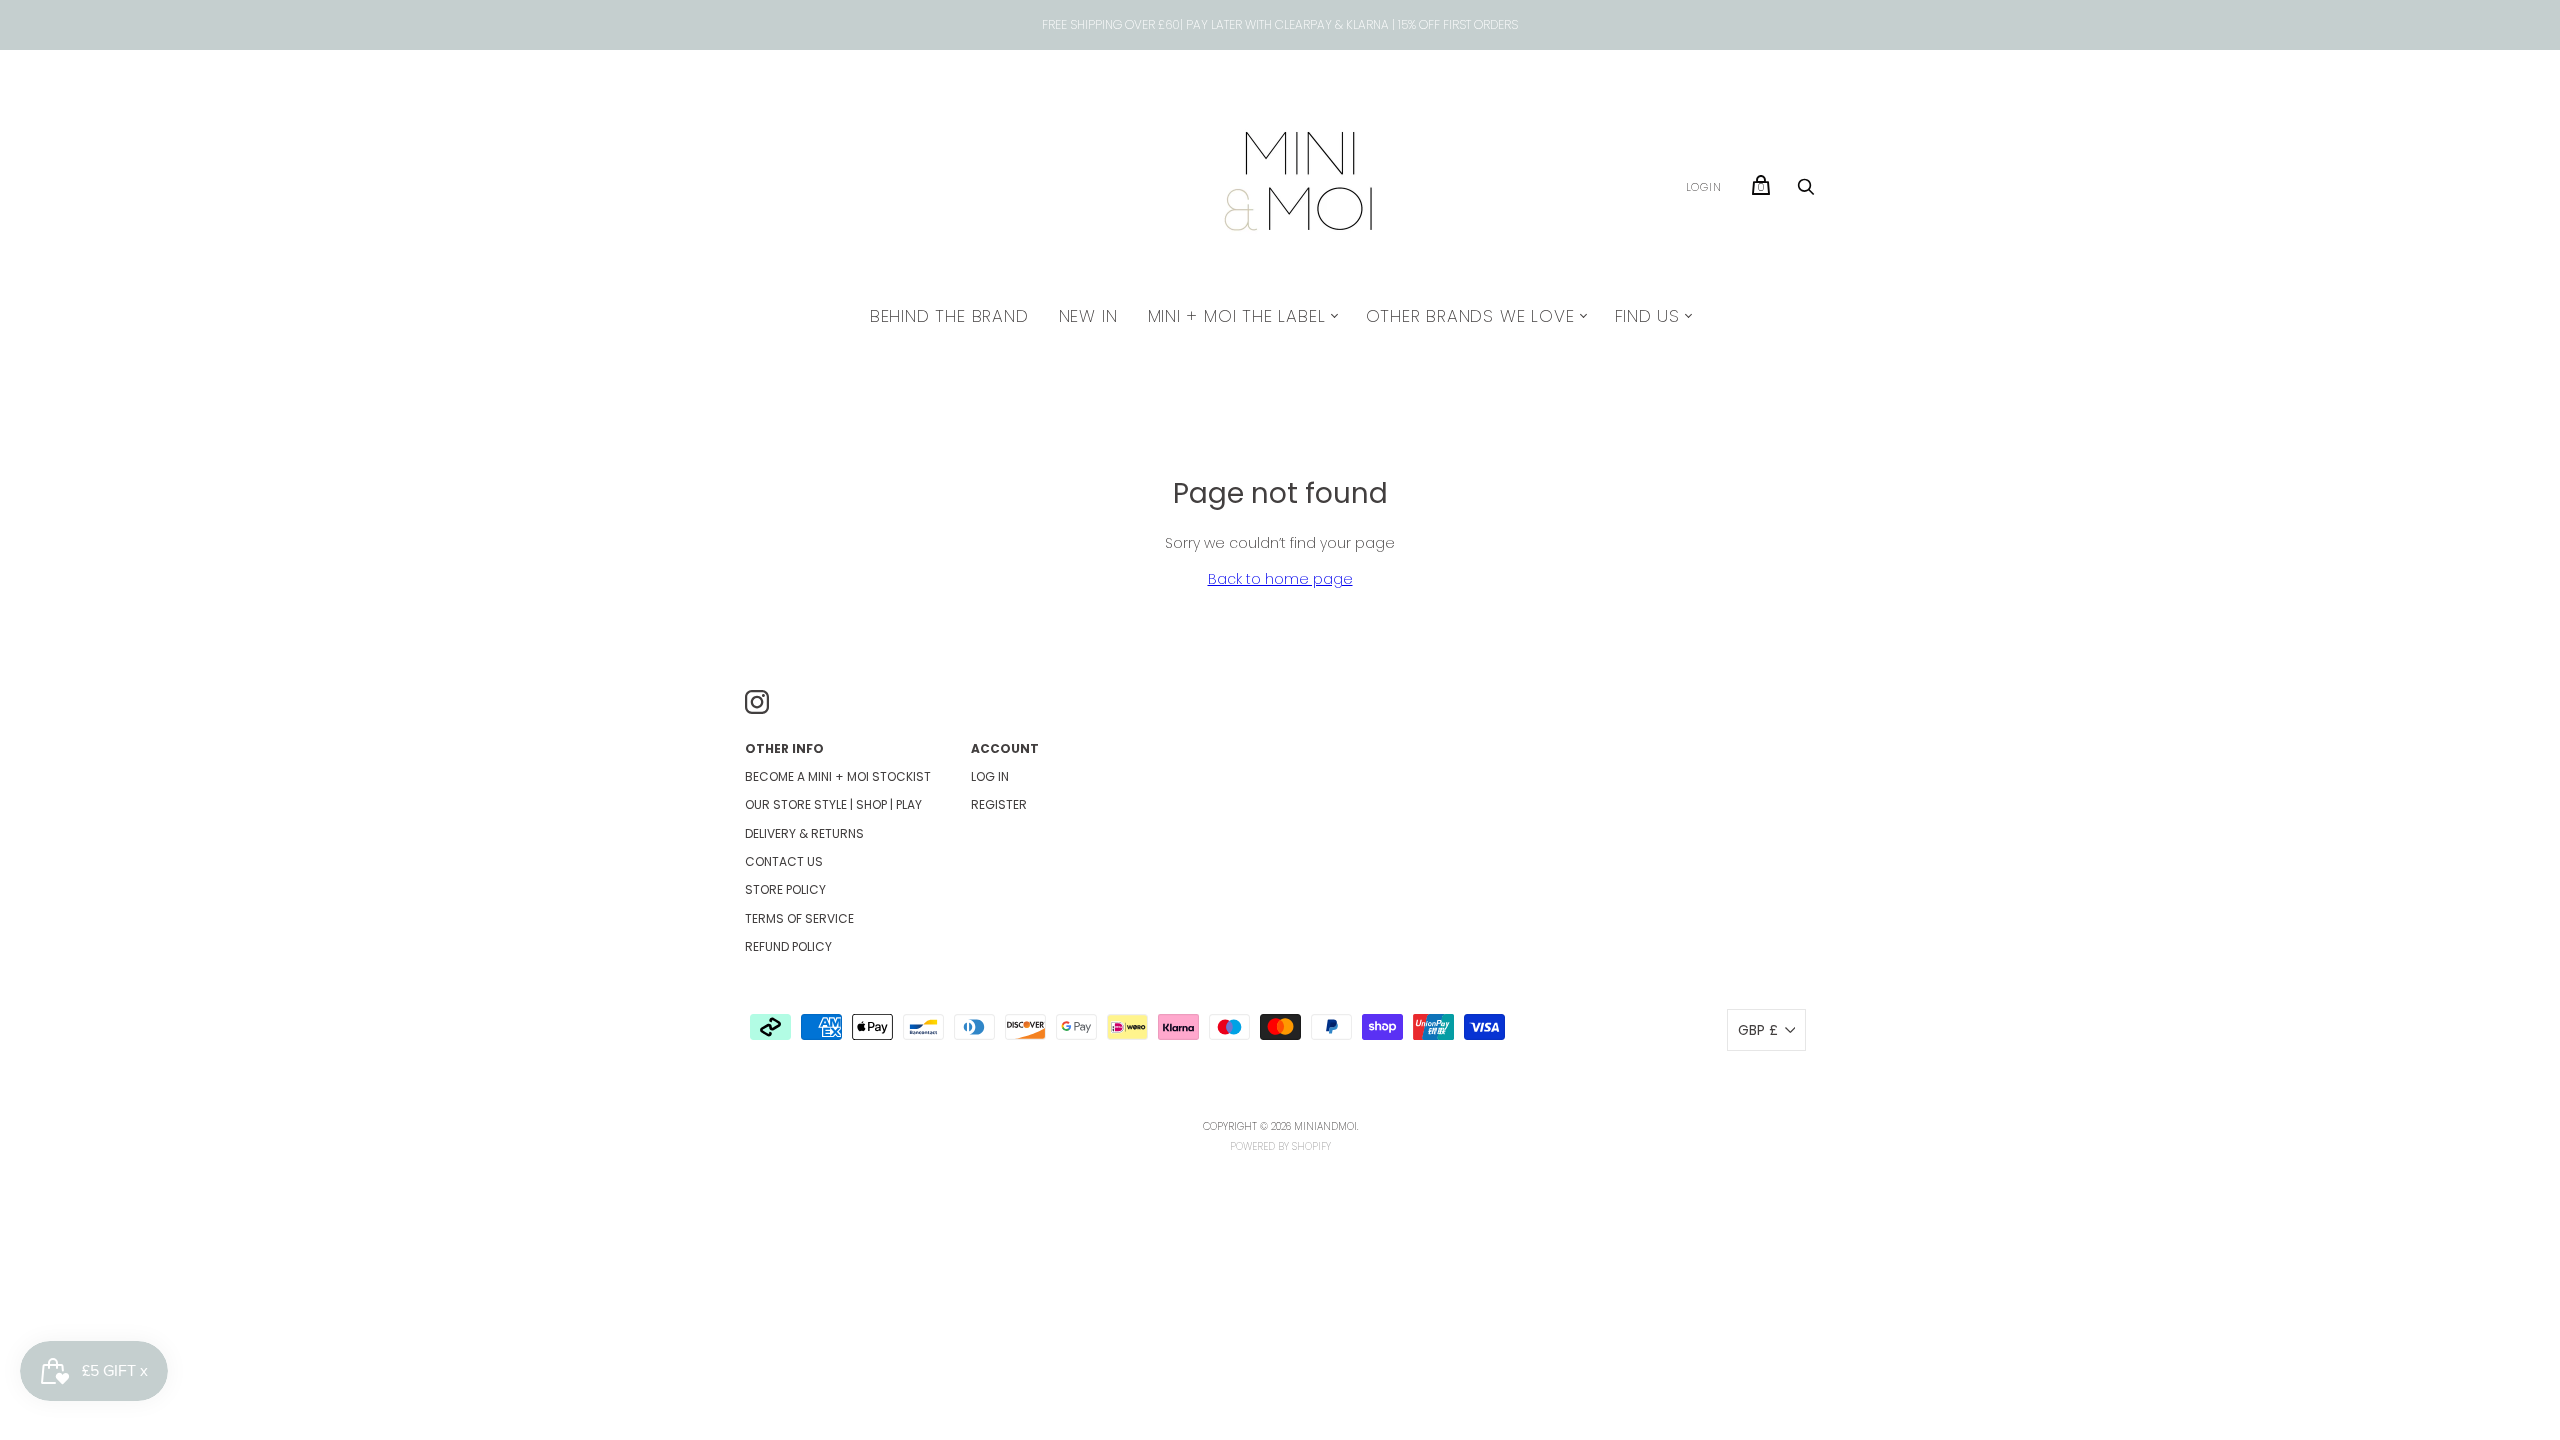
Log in (990, 776)
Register (999, 804)
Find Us (1648, 316)
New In (1088, 316)
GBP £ (1758, 1030)
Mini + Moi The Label (1237, 316)
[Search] (1806, 192)
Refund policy (788, 946)
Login (1704, 187)
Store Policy (785, 889)
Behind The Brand (949, 316)
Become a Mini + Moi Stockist (838, 776)
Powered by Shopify (1280, 1146)
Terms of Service (799, 918)
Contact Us (784, 861)
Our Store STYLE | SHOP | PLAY (833, 804)
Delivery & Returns (804, 833)
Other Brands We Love (1470, 316)
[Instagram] (757, 705)
